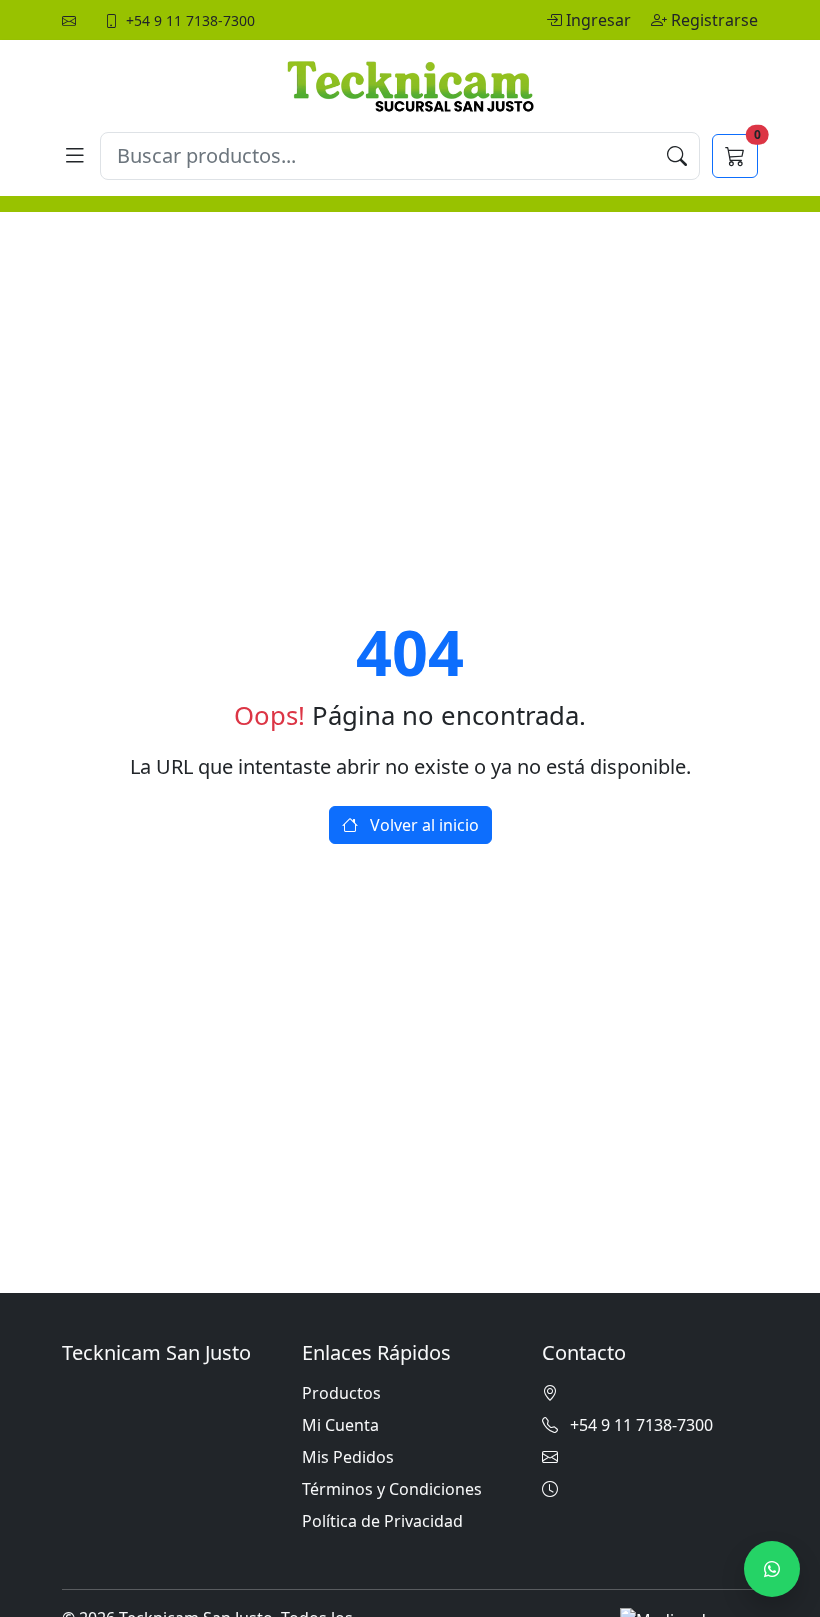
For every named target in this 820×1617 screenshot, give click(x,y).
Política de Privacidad (382, 1521)
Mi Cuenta (340, 1425)
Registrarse (714, 20)
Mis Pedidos (348, 1457)
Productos (341, 1393)
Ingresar (600, 20)
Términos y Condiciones (392, 1489)
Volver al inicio (422, 825)
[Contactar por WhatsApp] (772, 1569)
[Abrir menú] (75, 156)
